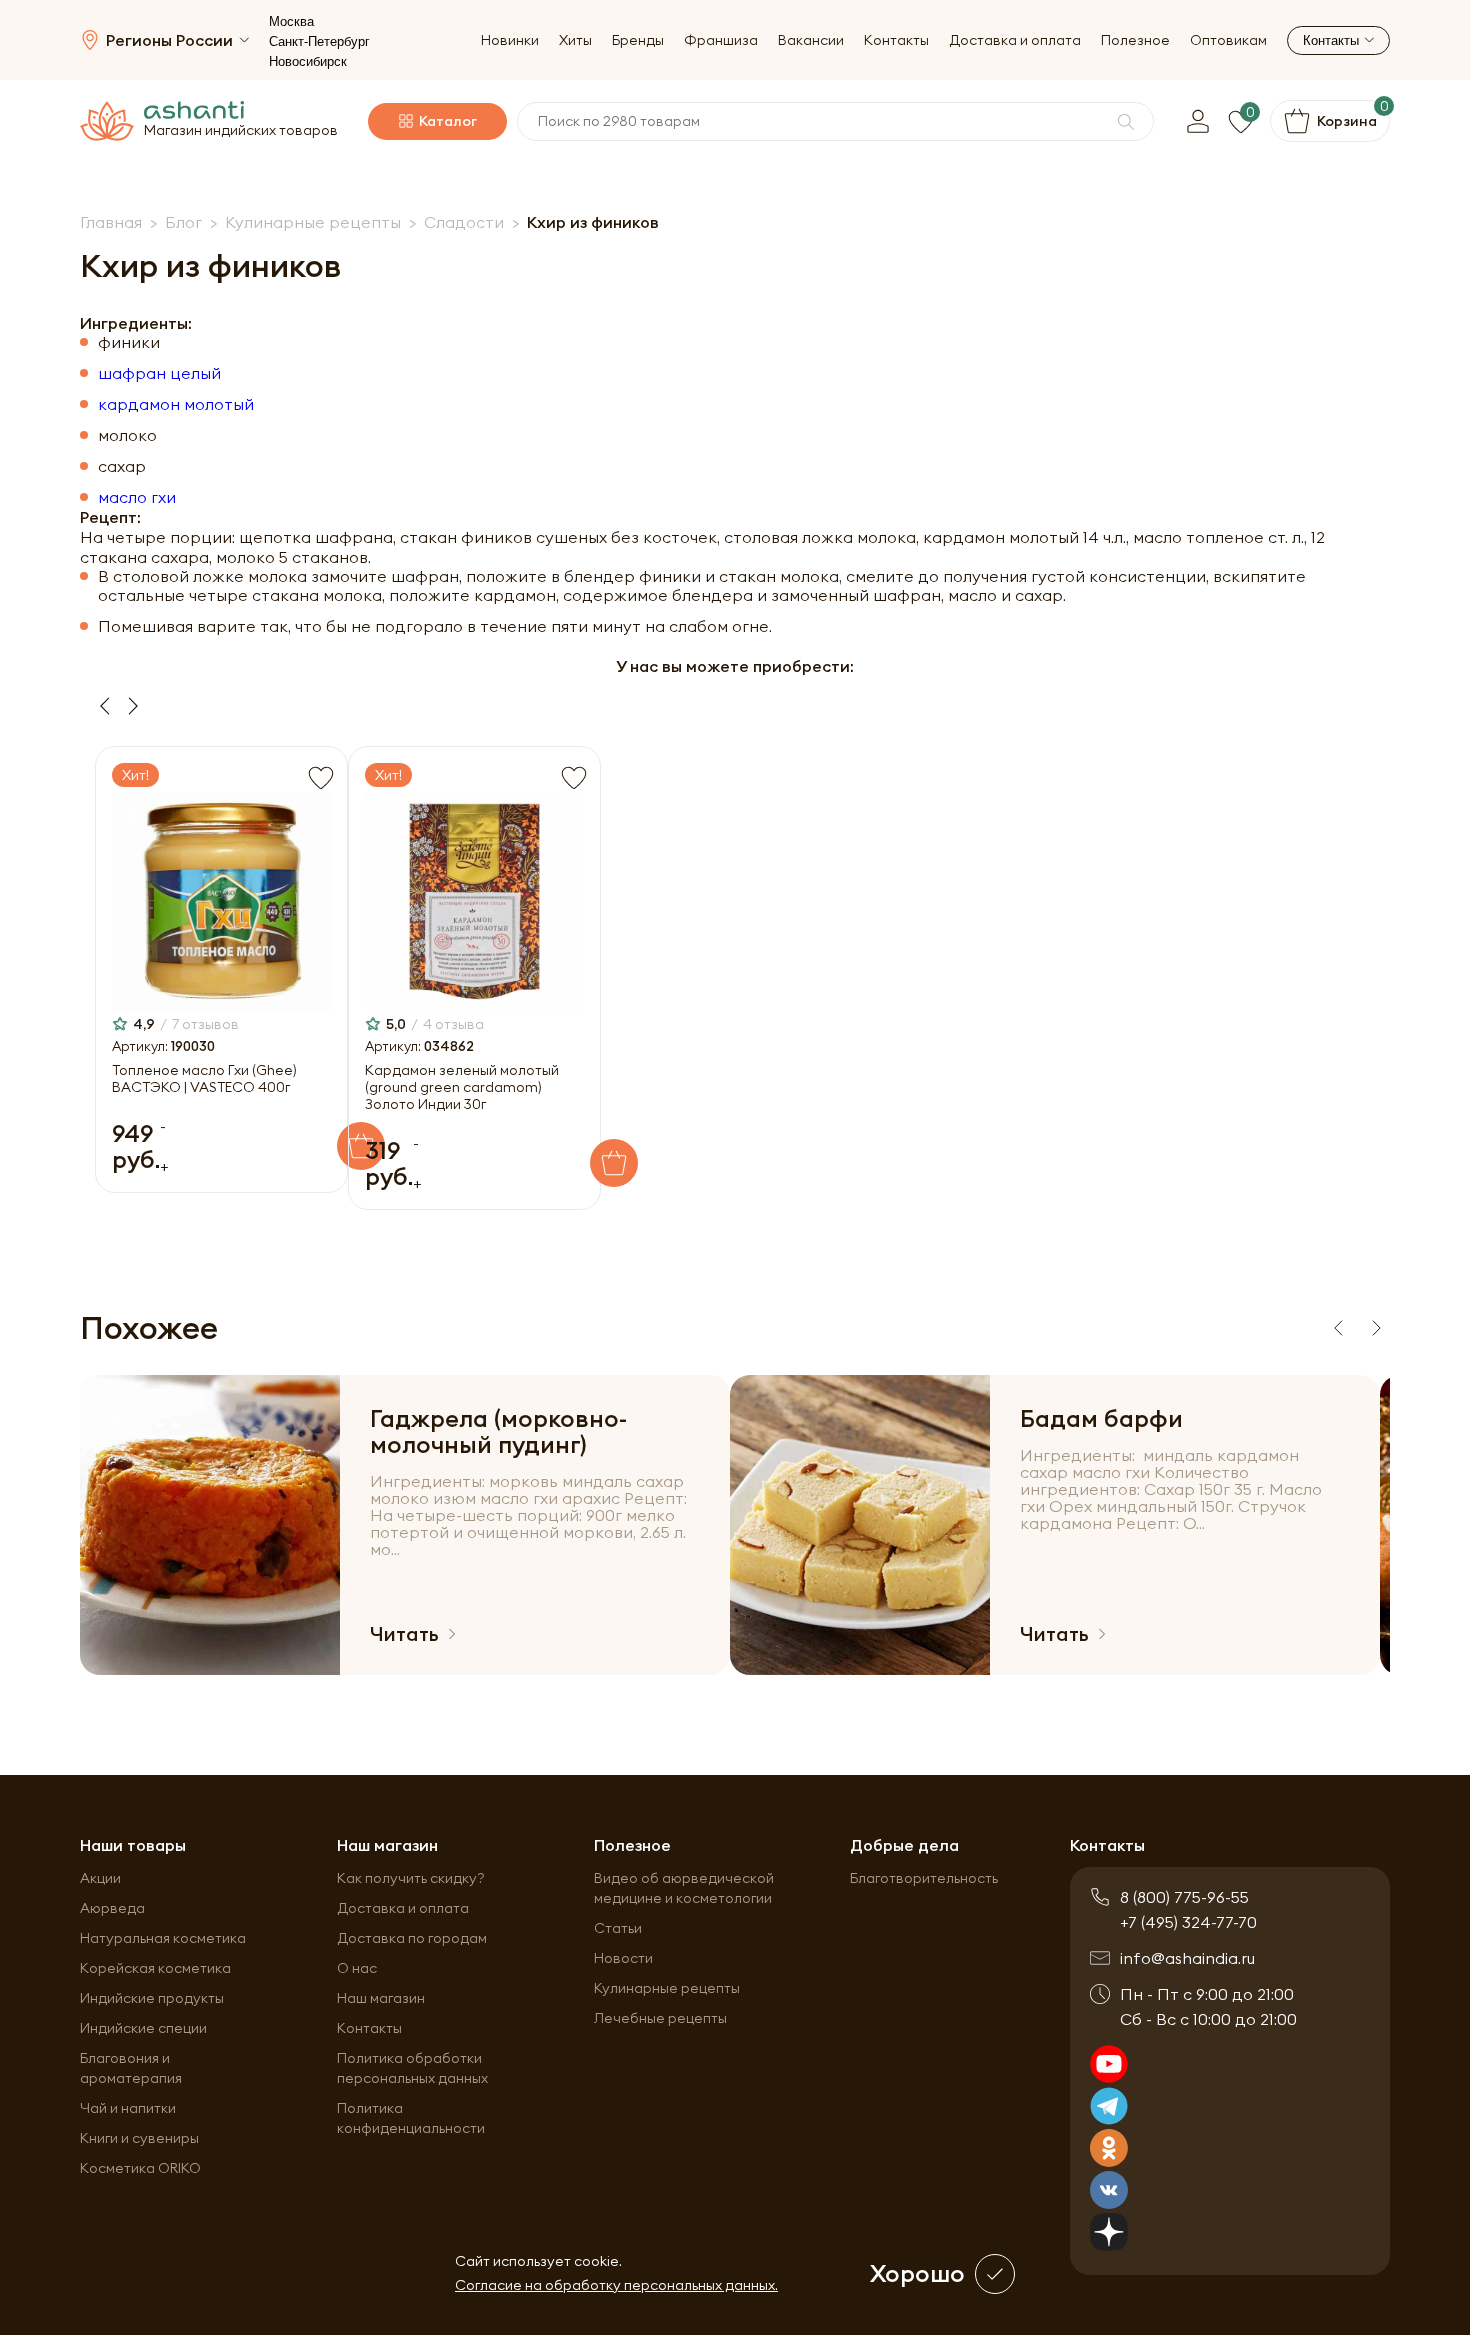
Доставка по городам (412, 1938)
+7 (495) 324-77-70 (1188, 1922)
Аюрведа (112, 1908)
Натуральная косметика (163, 1938)
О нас (357, 1968)
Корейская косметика (155, 1968)
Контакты (896, 40)
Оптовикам (1228, 40)
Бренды (638, 40)
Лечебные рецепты (660, 2018)
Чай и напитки (128, 2108)
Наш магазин (381, 1998)
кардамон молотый (176, 404)
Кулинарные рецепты (667, 1988)
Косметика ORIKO (140, 2168)
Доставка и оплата (1015, 40)
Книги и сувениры (139, 2138)
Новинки (510, 40)
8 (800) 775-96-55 (1184, 1897)
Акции (100, 1878)
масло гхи (137, 497)
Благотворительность (924, 1878)
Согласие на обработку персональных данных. (616, 2285)
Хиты (575, 40)
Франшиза (721, 40)
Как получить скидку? (411, 1878)
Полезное (1135, 40)
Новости (623, 1958)
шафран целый (159, 373)
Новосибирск (308, 61)
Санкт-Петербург (319, 41)
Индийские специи (143, 2028)
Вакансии (811, 40)
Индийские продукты (152, 1998)
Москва (291, 21)
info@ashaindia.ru (1187, 1958)
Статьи (618, 1928)
